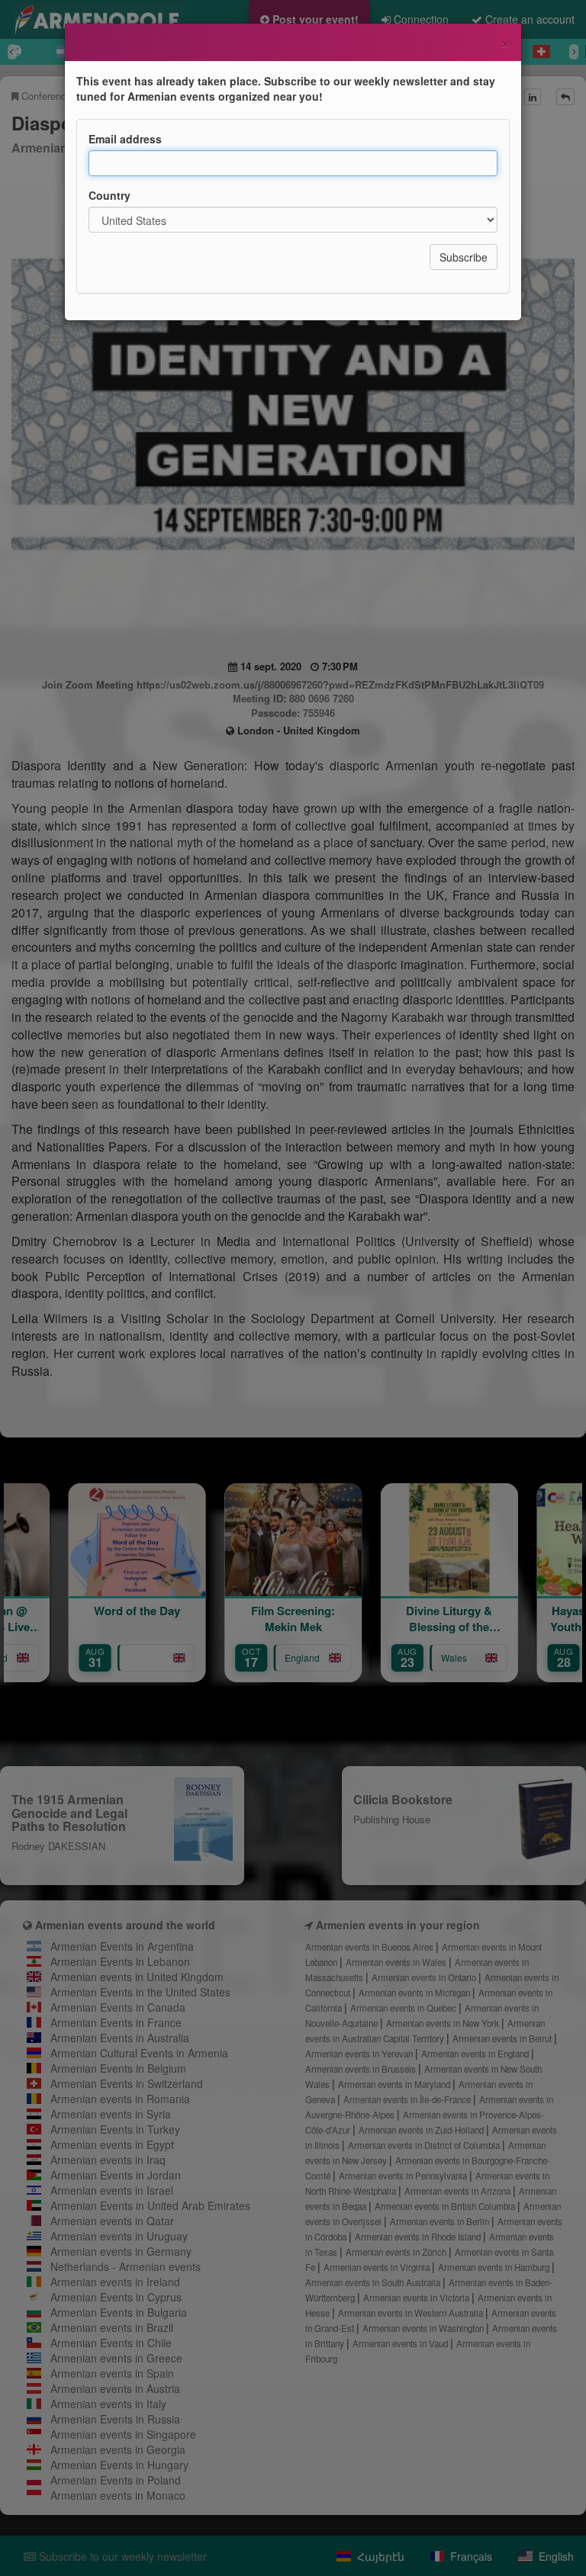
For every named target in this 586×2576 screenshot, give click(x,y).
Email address (125, 139)
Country (109, 195)
